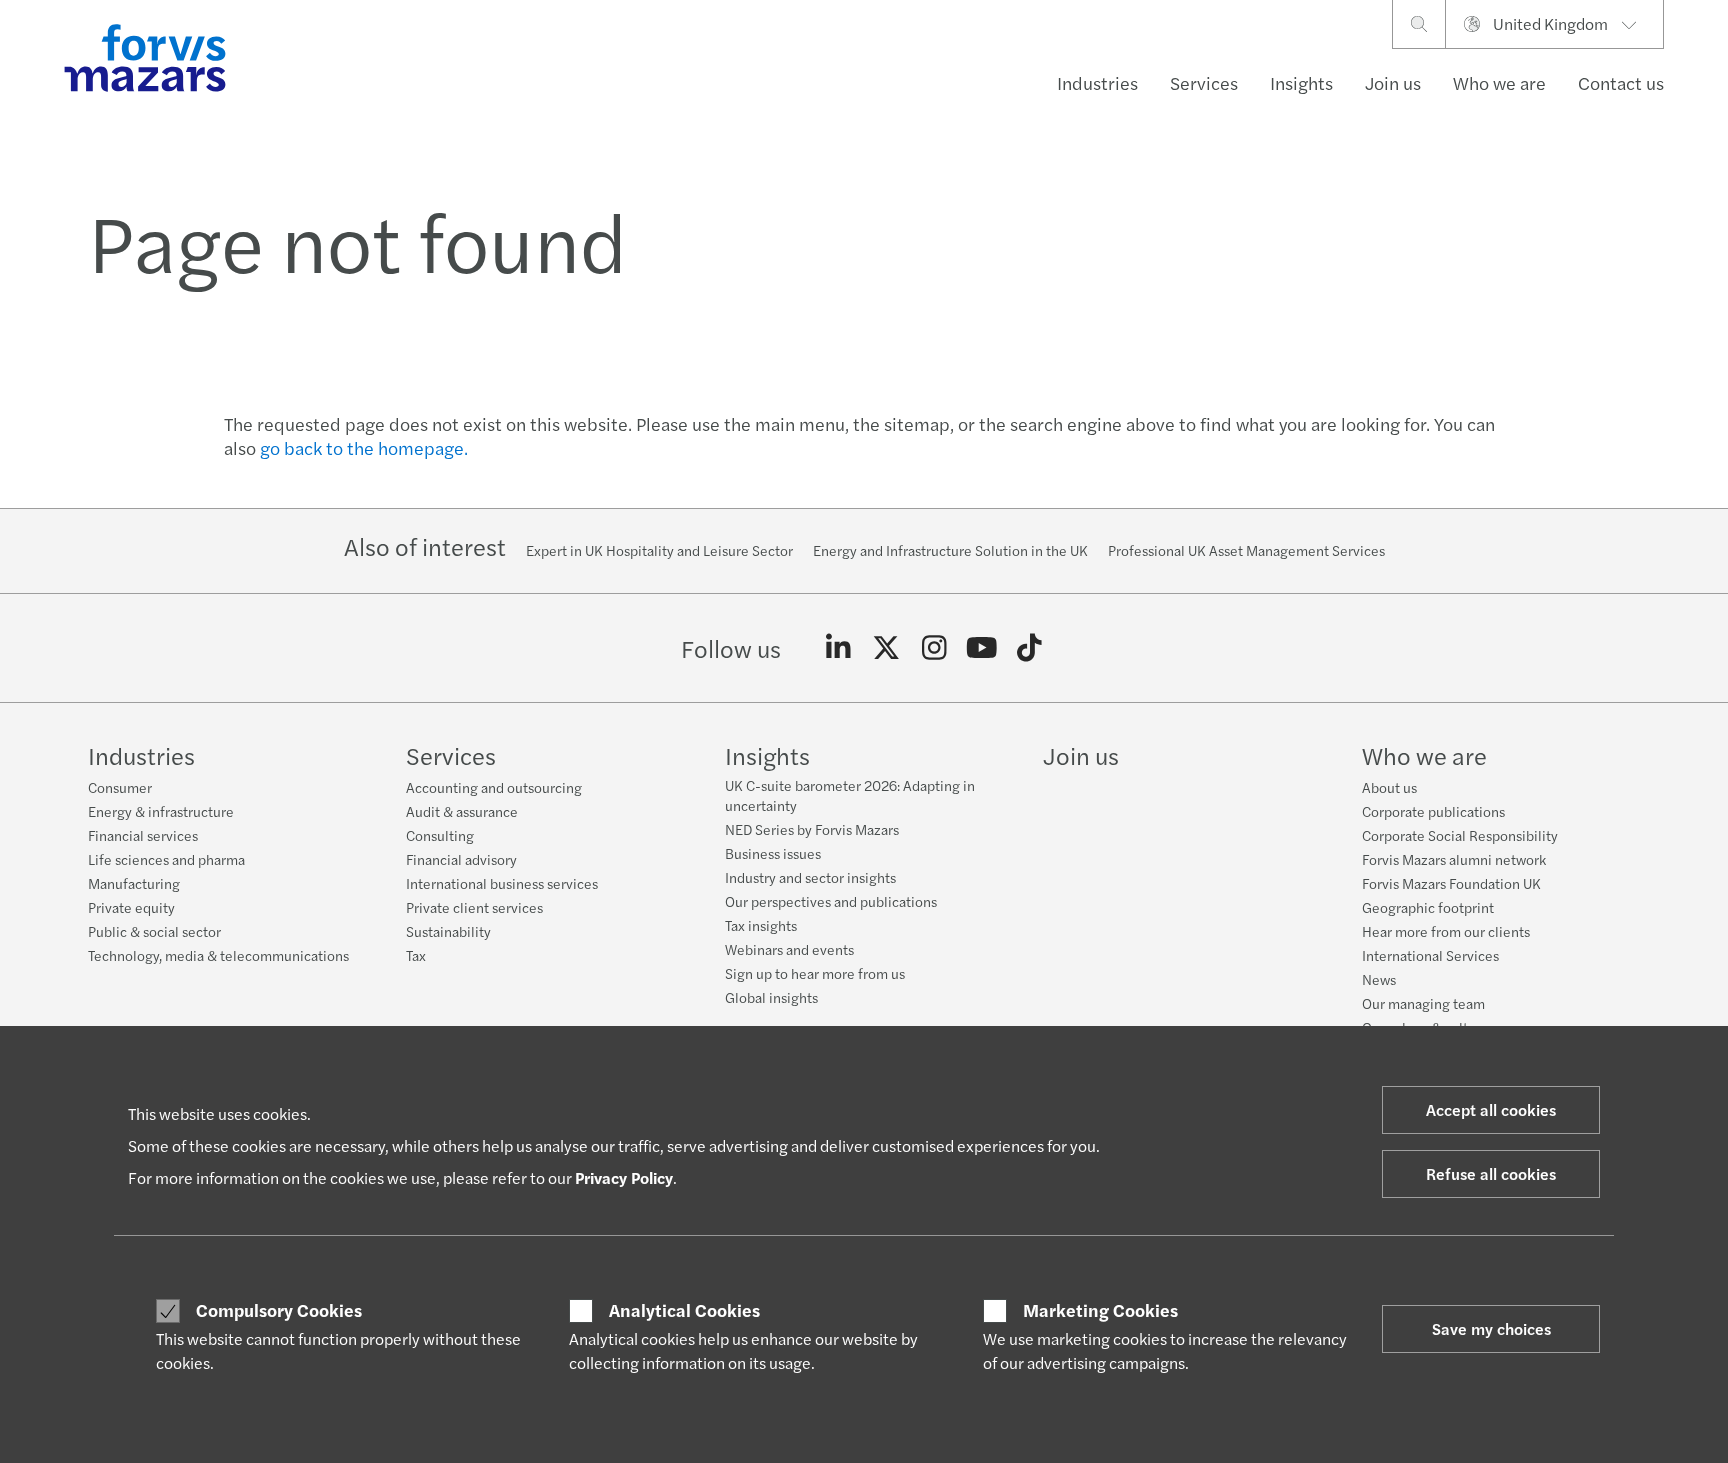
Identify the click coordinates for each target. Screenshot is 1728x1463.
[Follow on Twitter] (886, 648)
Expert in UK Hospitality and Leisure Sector (659, 550)
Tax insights (761, 925)
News (1379, 979)
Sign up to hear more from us (815, 973)
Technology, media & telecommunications (218, 955)
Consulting (440, 835)
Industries (1097, 82)
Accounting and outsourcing (494, 787)
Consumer (120, 787)
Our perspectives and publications (831, 901)
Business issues (773, 853)
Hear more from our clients (1446, 931)
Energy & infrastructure (161, 811)
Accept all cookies (1491, 1109)
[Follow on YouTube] (981, 648)
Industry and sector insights (810, 877)
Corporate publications (1433, 811)
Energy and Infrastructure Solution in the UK (950, 550)
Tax (416, 955)
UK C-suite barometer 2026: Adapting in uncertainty (850, 795)
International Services (1430, 955)
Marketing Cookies (1100, 1310)
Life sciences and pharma (166, 859)
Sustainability (448, 931)
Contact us (1621, 82)
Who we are (1499, 82)
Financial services (143, 835)
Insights (1301, 82)
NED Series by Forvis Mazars (812, 829)
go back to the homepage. (364, 447)
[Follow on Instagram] (934, 648)
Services (1204, 82)
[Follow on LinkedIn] (838, 648)
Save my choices (1491, 1328)
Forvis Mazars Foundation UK (1451, 883)
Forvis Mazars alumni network (1454, 859)
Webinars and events (789, 949)
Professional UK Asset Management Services (1246, 550)
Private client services (474, 907)
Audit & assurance (462, 811)
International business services (502, 883)
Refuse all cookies (1491, 1173)
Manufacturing (134, 883)
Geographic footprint (1428, 907)
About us (1389, 787)
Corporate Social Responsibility (1460, 835)
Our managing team (1423, 1003)
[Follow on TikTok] (1029, 648)
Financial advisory (461, 859)
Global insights (771, 997)
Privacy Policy (624, 1177)
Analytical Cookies (684, 1310)
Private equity (131, 907)
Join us (1393, 82)
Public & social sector (154, 931)
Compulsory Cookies (279, 1310)
